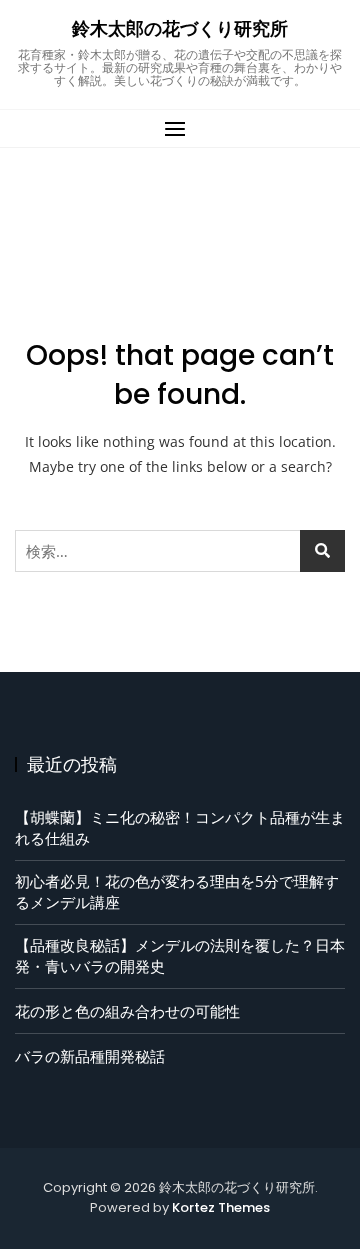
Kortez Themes (221, 1207)
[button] (180, 128)
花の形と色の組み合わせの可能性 (127, 1011)
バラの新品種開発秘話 (90, 1056)
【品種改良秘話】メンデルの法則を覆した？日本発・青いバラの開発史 (180, 955)
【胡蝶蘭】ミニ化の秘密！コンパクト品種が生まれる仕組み (180, 827)
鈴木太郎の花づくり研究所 (180, 28)
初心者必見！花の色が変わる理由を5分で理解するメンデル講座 (177, 891)
